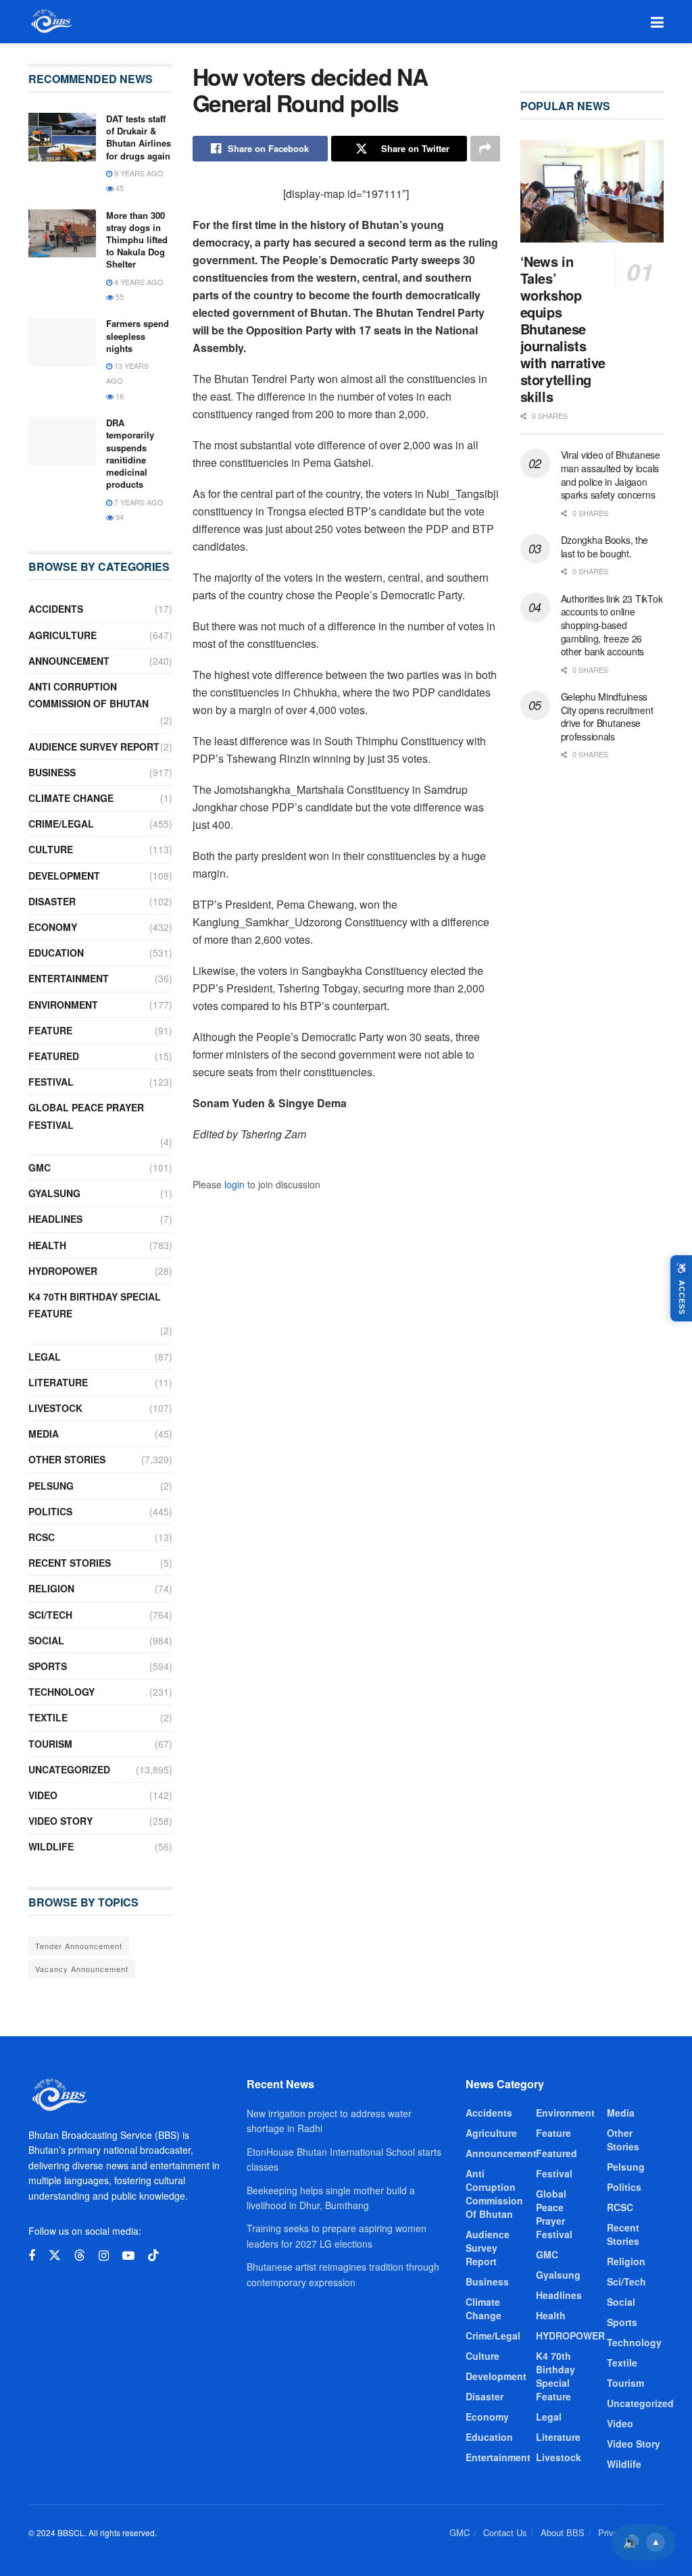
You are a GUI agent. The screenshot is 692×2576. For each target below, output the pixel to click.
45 (119, 188)
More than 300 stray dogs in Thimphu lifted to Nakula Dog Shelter (137, 240)
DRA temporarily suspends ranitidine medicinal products (130, 453)
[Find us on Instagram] (104, 2256)
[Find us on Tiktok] (153, 2255)
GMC (40, 1167)
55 (119, 297)
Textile (48, 1717)
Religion (51, 1588)
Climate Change (71, 798)
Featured (54, 1056)
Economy (53, 927)
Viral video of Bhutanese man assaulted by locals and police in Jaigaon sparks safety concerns (611, 475)
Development (64, 876)
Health (47, 1245)
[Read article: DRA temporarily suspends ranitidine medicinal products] (62, 441)
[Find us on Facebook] (32, 2256)
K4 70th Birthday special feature (95, 1305)
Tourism (50, 1744)
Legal (45, 1357)
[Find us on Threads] (80, 2255)
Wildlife (51, 1846)
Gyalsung (54, 1193)
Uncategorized (69, 1769)
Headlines (55, 1219)
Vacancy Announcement (82, 1969)
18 (119, 396)
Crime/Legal (61, 824)
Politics (50, 1511)
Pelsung (51, 1486)
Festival (51, 1082)
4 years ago (138, 282)
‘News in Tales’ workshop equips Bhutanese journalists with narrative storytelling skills (563, 329)
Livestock (55, 1408)
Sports (48, 1666)
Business (52, 772)
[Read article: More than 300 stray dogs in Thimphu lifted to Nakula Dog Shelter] (62, 234)
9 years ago (138, 173)
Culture (51, 849)
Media (44, 1434)
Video (43, 1795)
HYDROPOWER (63, 1271)
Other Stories (67, 1459)
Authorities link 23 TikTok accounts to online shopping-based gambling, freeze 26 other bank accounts (612, 625)
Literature (58, 1382)
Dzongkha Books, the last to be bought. (605, 547)
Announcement (69, 661)
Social (46, 1640)
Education (56, 953)
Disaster (52, 901)
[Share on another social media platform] (485, 149)
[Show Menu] (657, 22)
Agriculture (63, 635)
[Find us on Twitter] (55, 2255)
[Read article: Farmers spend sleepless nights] (62, 342)
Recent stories (70, 1563)
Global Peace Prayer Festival (86, 1116)
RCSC (42, 1537)
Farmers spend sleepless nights (138, 335)
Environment (63, 1005)
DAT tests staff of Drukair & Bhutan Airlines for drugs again (139, 137)
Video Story (60, 1821)
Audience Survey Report (94, 747)
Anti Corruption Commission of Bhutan (89, 695)
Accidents (56, 609)
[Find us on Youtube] (128, 2256)
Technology (61, 1692)
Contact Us (505, 2532)
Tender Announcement (79, 1946)
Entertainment (69, 978)
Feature (50, 1030)
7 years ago (138, 502)
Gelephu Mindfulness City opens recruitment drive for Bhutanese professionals (607, 716)
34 (119, 517)
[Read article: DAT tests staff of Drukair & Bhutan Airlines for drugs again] (62, 137)
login (234, 1184)
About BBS (563, 2532)
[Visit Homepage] (50, 22)
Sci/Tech (50, 1615)
